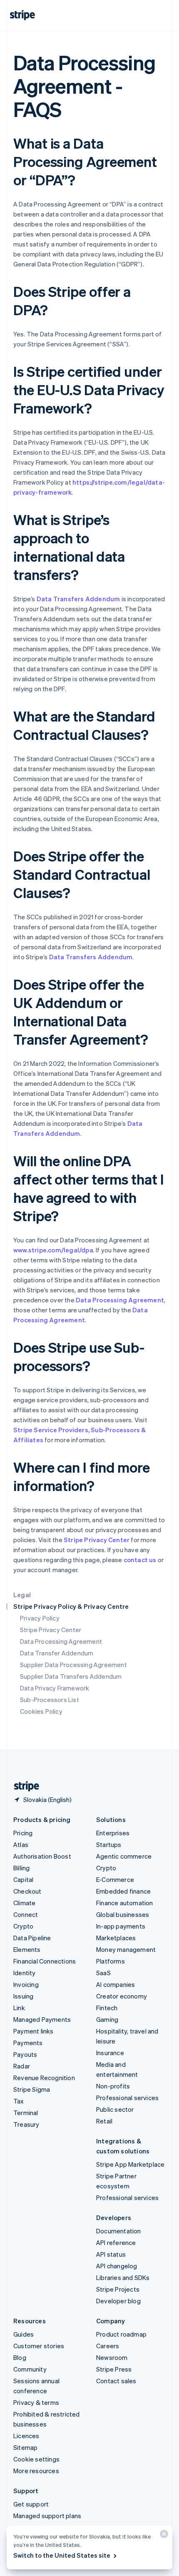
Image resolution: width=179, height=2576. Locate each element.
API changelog (117, 2266)
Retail (104, 2121)
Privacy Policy (40, 1618)
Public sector (115, 2109)
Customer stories (39, 2346)
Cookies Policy (41, 1711)
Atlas (21, 1844)
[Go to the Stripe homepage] (23, 1786)
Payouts (25, 2054)
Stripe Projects (118, 2289)
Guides (24, 2334)
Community (30, 2369)
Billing (21, 1868)
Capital (23, 1879)
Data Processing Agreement (61, 1641)
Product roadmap (121, 2334)
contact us (140, 1560)
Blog (20, 2357)
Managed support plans (47, 2516)
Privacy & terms (36, 2402)
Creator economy (122, 1996)
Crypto (23, 1926)
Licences (26, 2436)
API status (111, 2254)
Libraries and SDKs (123, 2277)
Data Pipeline (32, 1938)
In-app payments (121, 1926)
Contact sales (116, 2381)
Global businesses (123, 1914)
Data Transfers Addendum (78, 599)
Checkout (27, 1891)
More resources (36, 2471)
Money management (126, 1949)
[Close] (163, 2536)
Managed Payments (42, 2019)
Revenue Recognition (44, 2078)
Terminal (26, 2113)
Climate (24, 1903)
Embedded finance (123, 1891)
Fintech (107, 2008)
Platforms (111, 1961)
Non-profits (113, 2086)
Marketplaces (116, 1938)
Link (19, 2008)
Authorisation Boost (42, 1856)
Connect (26, 1914)
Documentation (119, 2231)
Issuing (23, 1996)
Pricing (23, 1833)
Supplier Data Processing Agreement (73, 1665)
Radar (22, 2066)
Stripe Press (114, 2369)
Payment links (34, 2031)
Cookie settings (36, 2459)
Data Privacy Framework (55, 1688)
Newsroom (112, 2357)
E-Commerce (115, 1879)
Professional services (127, 2098)
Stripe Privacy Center (51, 1630)
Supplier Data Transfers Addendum (71, 1676)
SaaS (103, 1973)
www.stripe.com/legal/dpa (53, 1250)
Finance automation (125, 1903)
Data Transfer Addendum (57, 1653)
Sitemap (25, 2447)
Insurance (110, 2053)
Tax (19, 2101)
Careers (108, 2346)
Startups (109, 1844)
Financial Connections (45, 1961)
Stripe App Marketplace (130, 2164)
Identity (25, 1973)
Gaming (107, 2019)
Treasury (26, 2124)
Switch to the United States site (62, 2555)
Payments (28, 2043)
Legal (22, 1595)
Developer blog (118, 2301)
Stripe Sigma (32, 2089)
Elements (27, 1949)
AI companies (116, 1984)
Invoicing (26, 1984)
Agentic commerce (124, 1856)
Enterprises (113, 1833)
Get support (31, 2504)
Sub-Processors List (50, 1700)
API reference (116, 2242)
